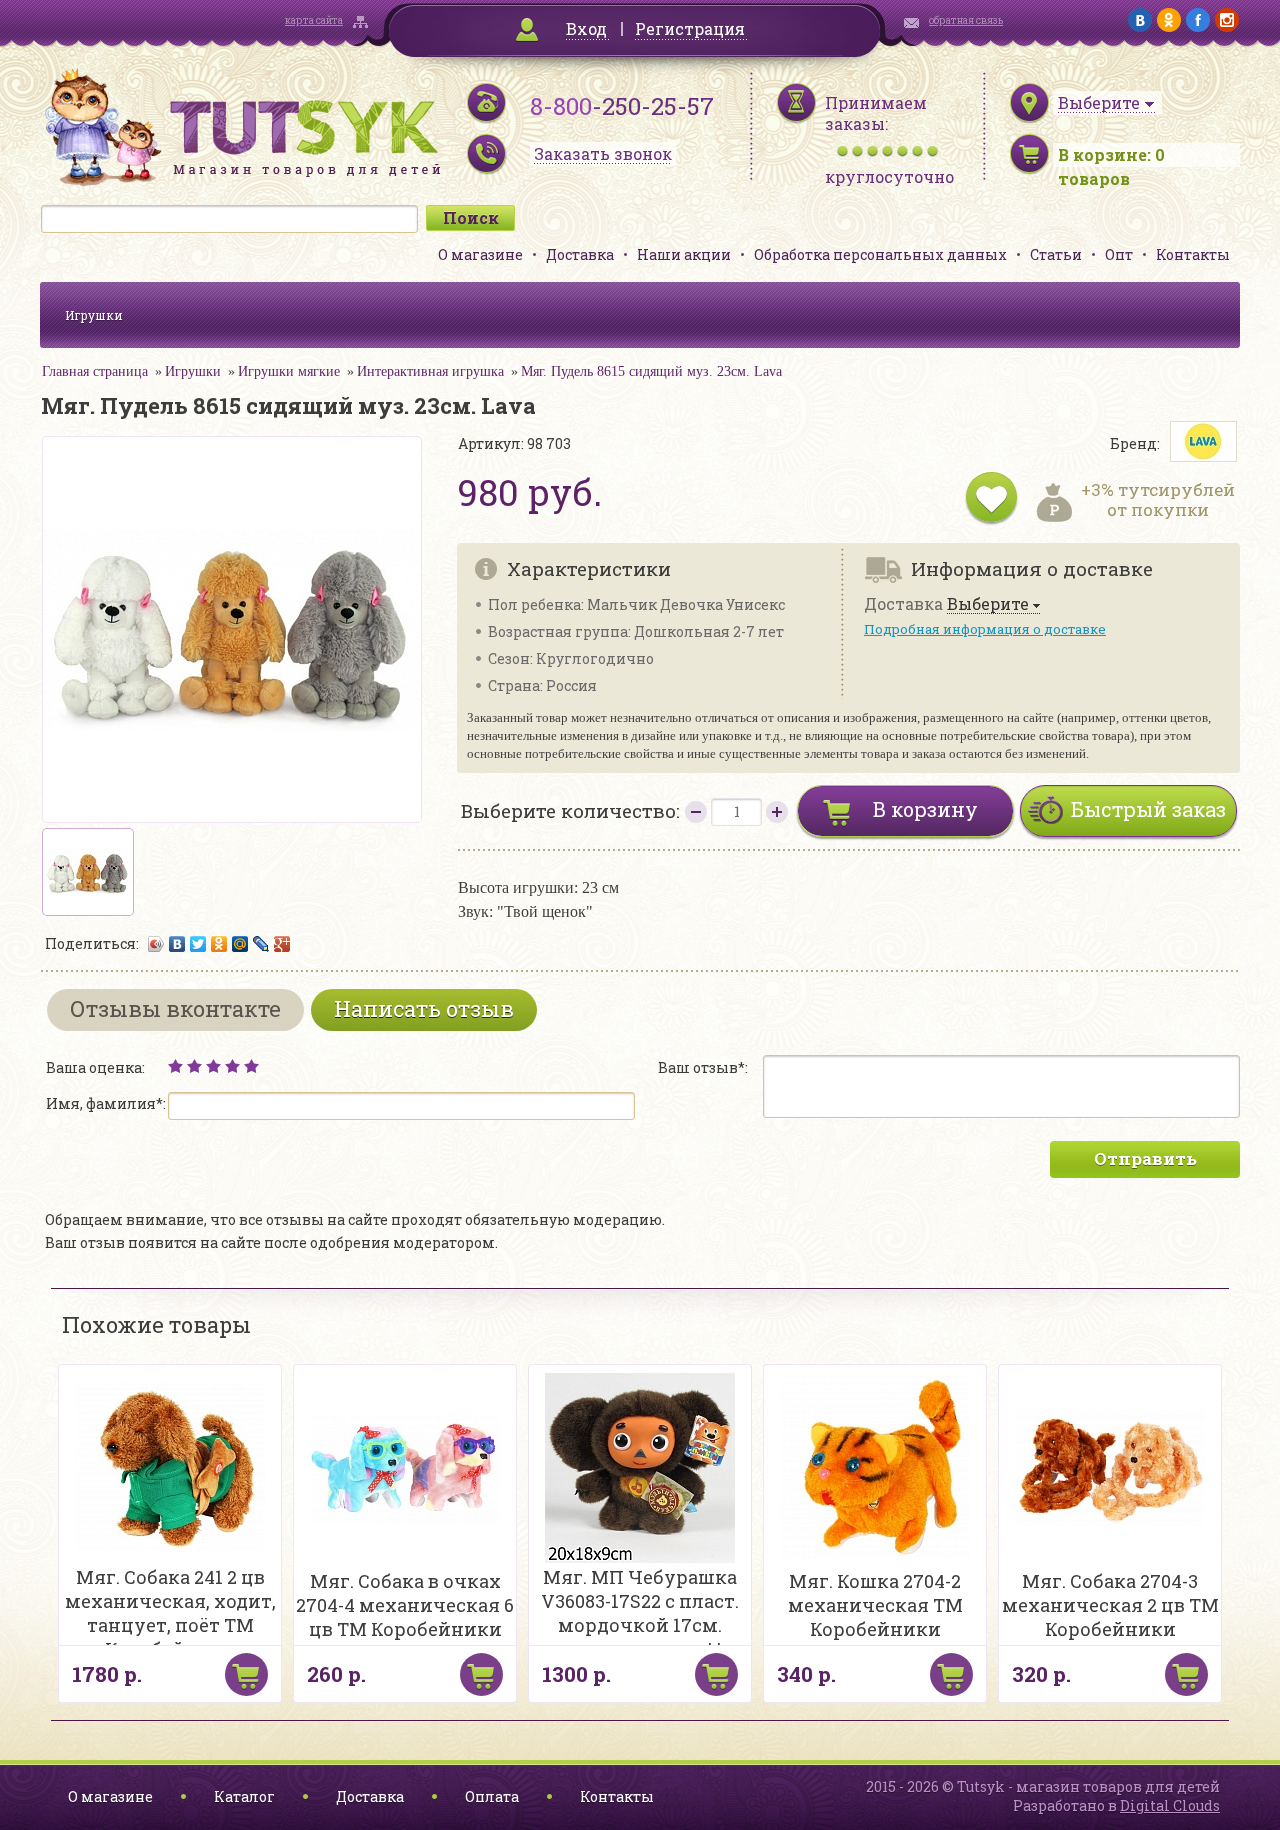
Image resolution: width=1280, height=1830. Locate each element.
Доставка (580, 254)
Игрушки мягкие (289, 371)
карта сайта (314, 20)
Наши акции (684, 254)
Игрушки (94, 315)
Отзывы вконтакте (175, 1008)
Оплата (492, 1796)
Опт (1119, 254)
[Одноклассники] (219, 944)
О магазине (480, 254)
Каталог (244, 1796)
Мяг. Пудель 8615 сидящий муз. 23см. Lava (651, 371)
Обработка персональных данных (880, 254)
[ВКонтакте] (177, 944)
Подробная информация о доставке (985, 629)
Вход (586, 28)
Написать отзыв (424, 1008)
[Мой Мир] (240, 944)
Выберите (988, 604)
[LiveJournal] (261, 944)
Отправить (1145, 1158)
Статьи (1056, 254)
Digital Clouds (1170, 1805)
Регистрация (690, 28)
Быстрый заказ (1148, 809)
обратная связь (966, 20)
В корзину (925, 809)
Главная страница (95, 371)
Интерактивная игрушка (430, 371)
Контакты (1193, 254)
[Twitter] (198, 944)
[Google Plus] (282, 944)
